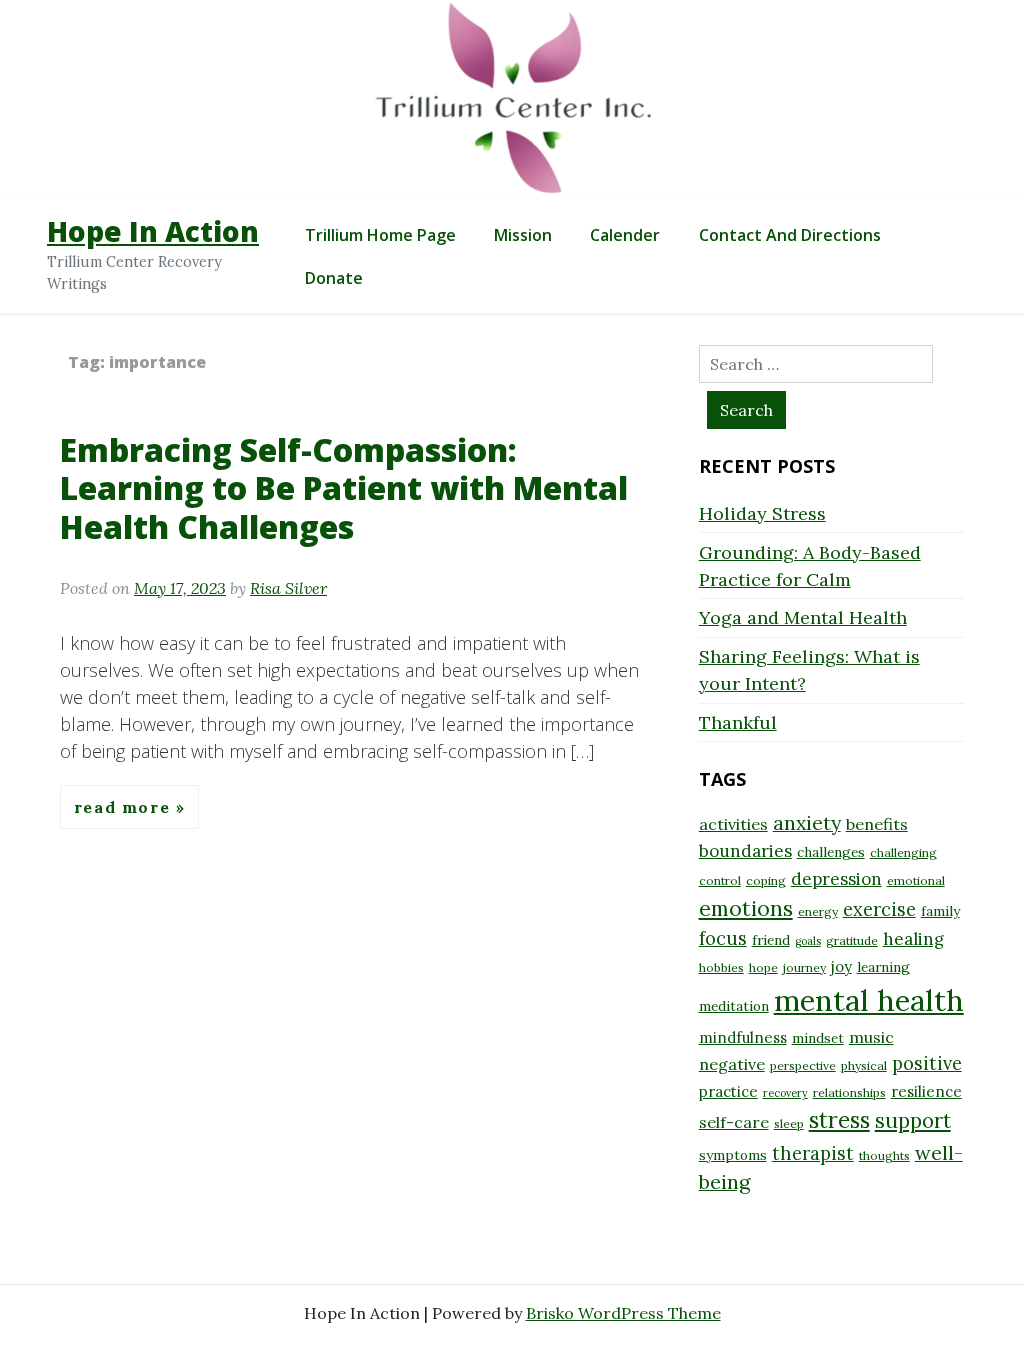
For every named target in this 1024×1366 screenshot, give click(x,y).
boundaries (745, 851)
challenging (903, 852)
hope (763, 967)
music (871, 1037)
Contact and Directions (790, 235)
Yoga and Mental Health (803, 617)
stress (839, 1120)
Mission (523, 235)
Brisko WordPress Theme (623, 1313)
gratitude (852, 940)
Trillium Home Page (380, 235)
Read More (125, 807)
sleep (789, 1123)
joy (841, 966)
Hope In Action (153, 231)
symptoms (733, 1155)
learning (883, 967)
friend (771, 940)
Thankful (738, 722)
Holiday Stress (762, 513)
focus (723, 938)
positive (927, 1063)
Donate (334, 278)
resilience (926, 1091)
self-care (734, 1122)
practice (728, 1091)
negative (732, 1064)
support (913, 1120)
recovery (785, 1093)
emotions (746, 908)
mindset (818, 1038)
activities (733, 824)
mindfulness (743, 1037)
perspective (803, 1065)
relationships (849, 1092)
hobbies (721, 967)
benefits (877, 824)
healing (913, 939)
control (720, 880)
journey (804, 967)
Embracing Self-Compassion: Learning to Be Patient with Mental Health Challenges (344, 488)
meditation (734, 1006)
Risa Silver (288, 588)
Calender (625, 235)
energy (818, 911)
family (940, 911)
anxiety (807, 822)
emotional (916, 880)
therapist (813, 1153)
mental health (869, 1000)
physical (864, 1065)
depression (836, 879)
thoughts (884, 1155)
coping (766, 880)
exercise (879, 909)
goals (808, 941)
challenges (831, 852)
